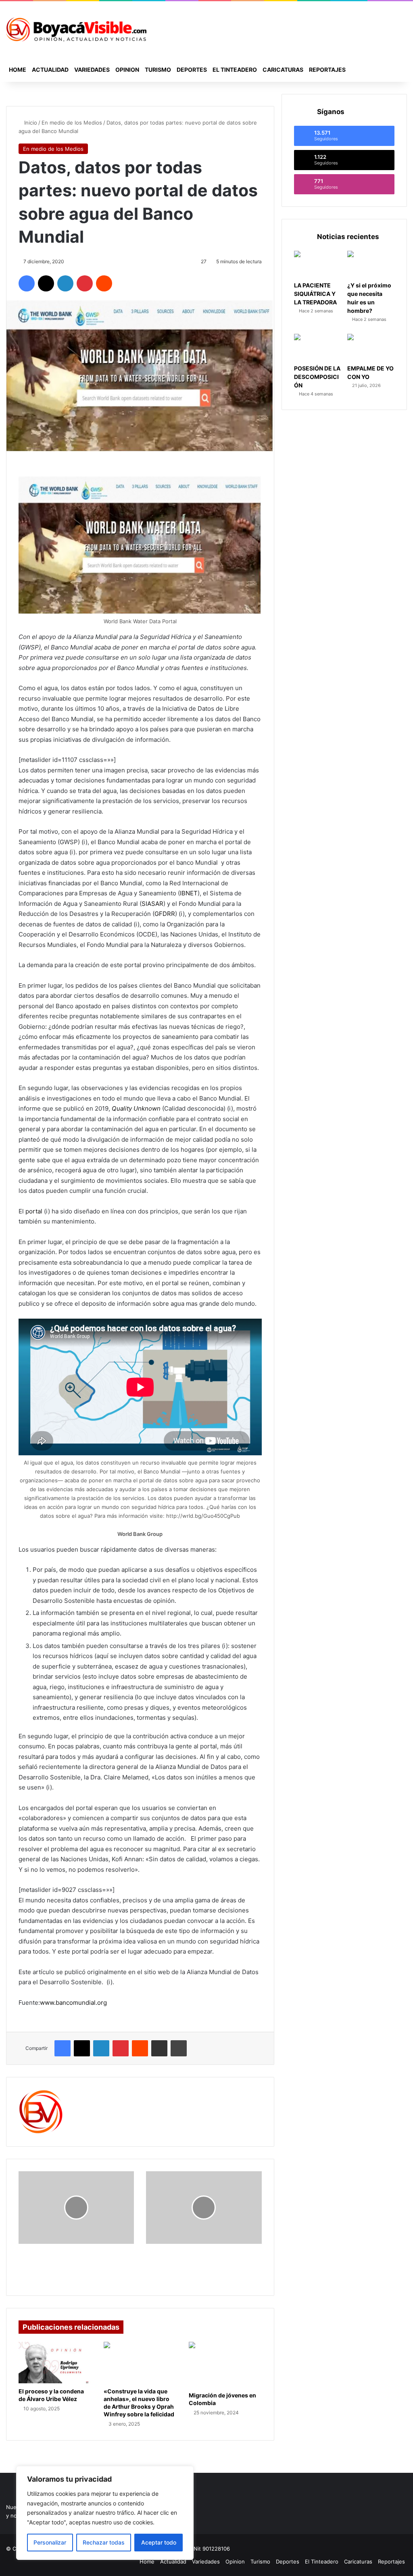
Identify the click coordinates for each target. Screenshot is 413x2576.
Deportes (192, 70)
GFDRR (165, 914)
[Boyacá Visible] (76, 29)
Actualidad (50, 70)
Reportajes (327, 70)
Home (18, 70)
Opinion (127, 70)
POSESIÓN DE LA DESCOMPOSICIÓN (317, 377)
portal (34, 1211)
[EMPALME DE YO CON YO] (371, 347)
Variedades (92, 70)
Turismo (158, 70)
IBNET (189, 893)
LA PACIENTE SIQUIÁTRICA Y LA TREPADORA (315, 294)
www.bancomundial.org (73, 2003)
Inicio (30, 123)
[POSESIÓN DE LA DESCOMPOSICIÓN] (318, 347)
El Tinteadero (235, 70)
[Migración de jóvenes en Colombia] (225, 2364)
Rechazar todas (104, 2542)
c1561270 (89, 2094)
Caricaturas (283, 70)
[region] (105, 2513)
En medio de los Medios (72, 123)
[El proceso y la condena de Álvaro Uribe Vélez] (55, 2362)
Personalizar (50, 2542)
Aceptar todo (159, 2542)
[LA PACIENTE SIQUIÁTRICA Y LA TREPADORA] (318, 264)
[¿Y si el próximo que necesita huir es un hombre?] (371, 264)
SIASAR (152, 904)
